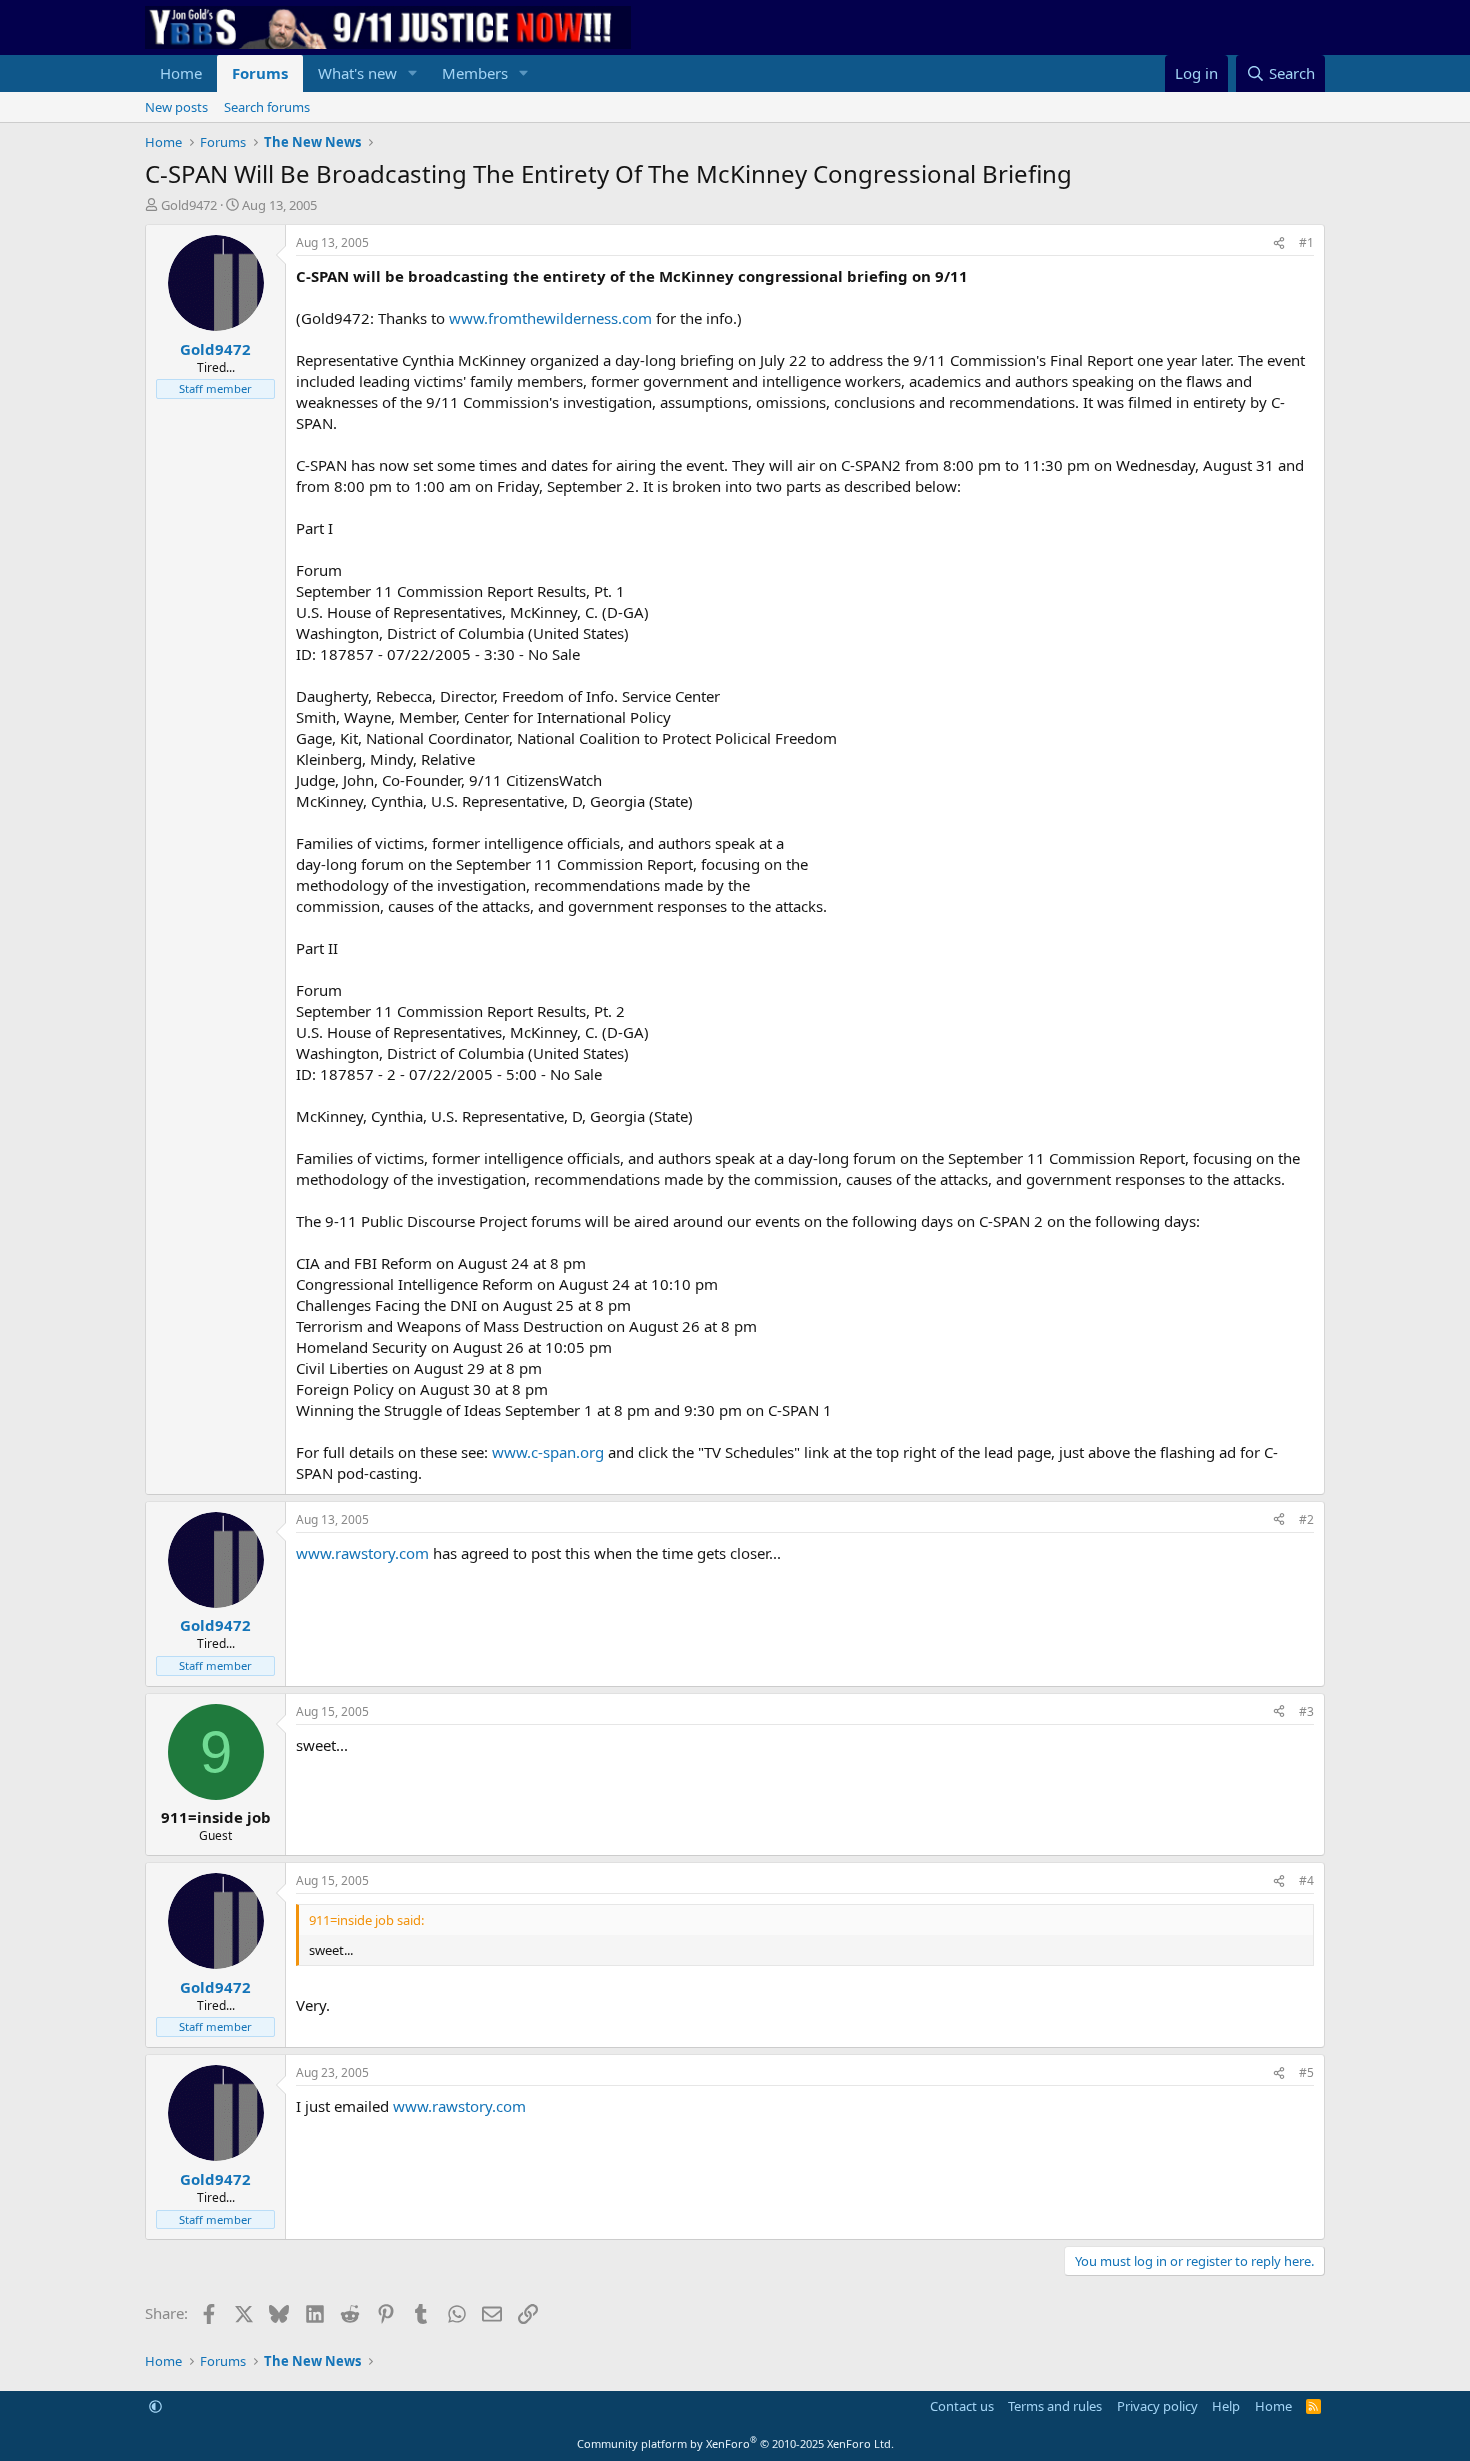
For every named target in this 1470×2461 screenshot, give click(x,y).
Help (1226, 2406)
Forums (260, 73)
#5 (1306, 2072)
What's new (357, 73)
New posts (176, 107)
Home (181, 73)
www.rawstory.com (362, 1553)
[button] (413, 73)
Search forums (267, 107)
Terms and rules (1055, 2406)
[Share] (1279, 243)
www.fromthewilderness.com (550, 318)
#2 (1306, 1519)
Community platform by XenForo (735, 2443)
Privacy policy (1157, 2406)
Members (475, 73)
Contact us (962, 2406)
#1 (1306, 242)
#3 (1306, 1711)
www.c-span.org (548, 1452)
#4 (1306, 1880)
